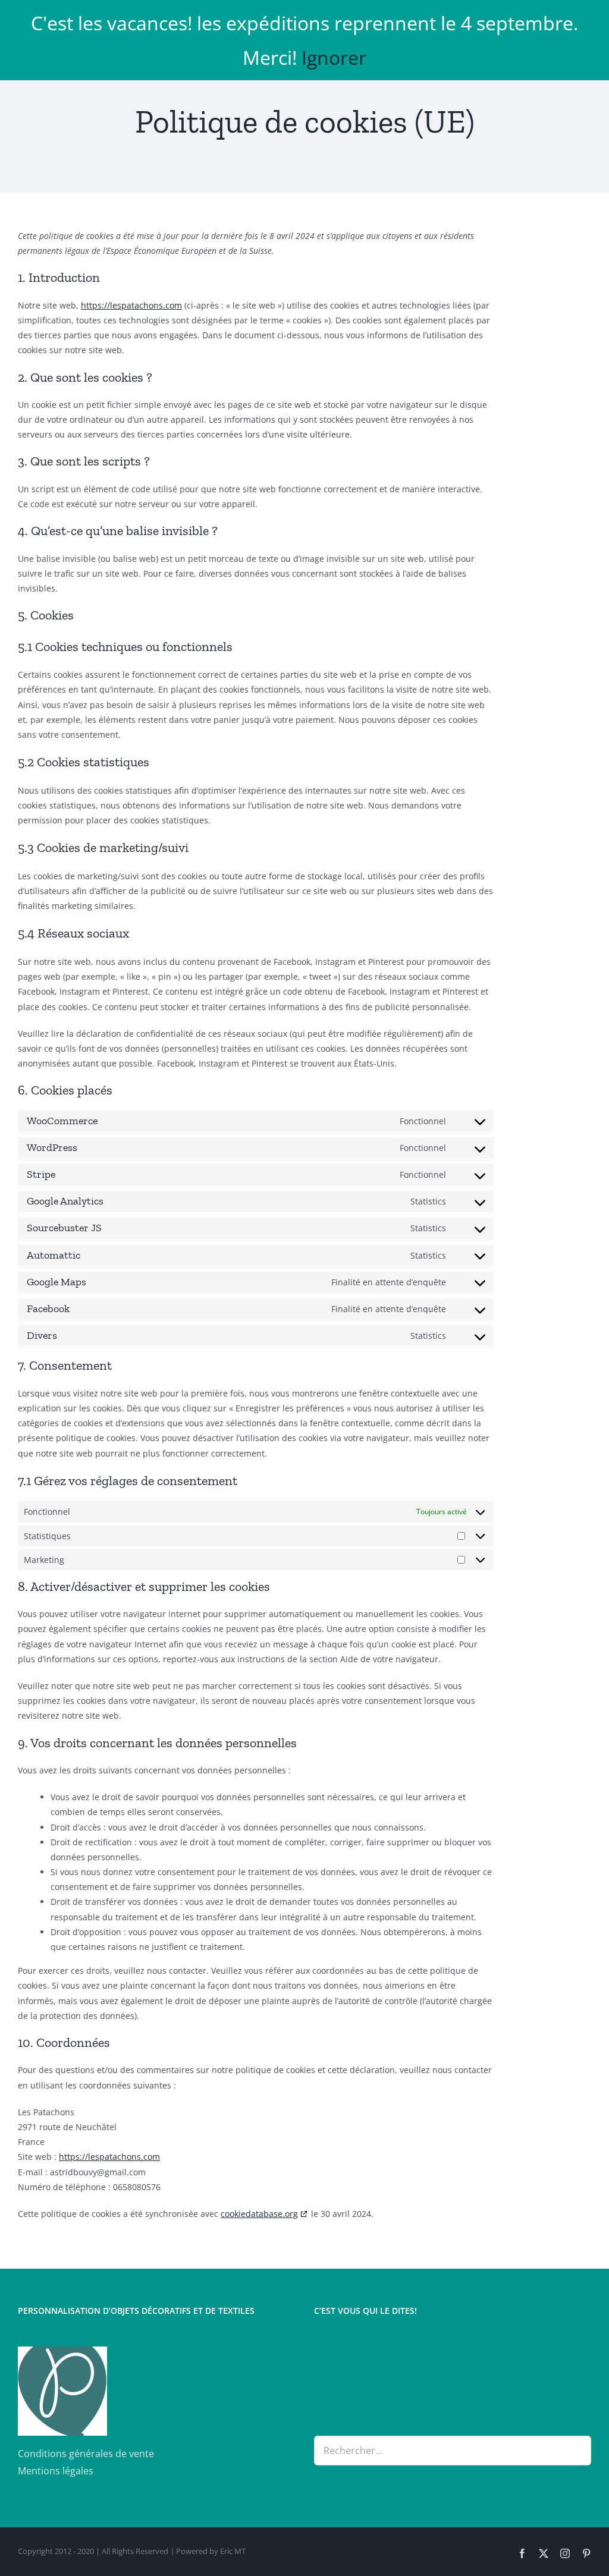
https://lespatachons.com (131, 305)
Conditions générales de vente (86, 2454)
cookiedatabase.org (259, 2214)
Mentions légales (56, 2471)
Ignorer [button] (334, 57)
